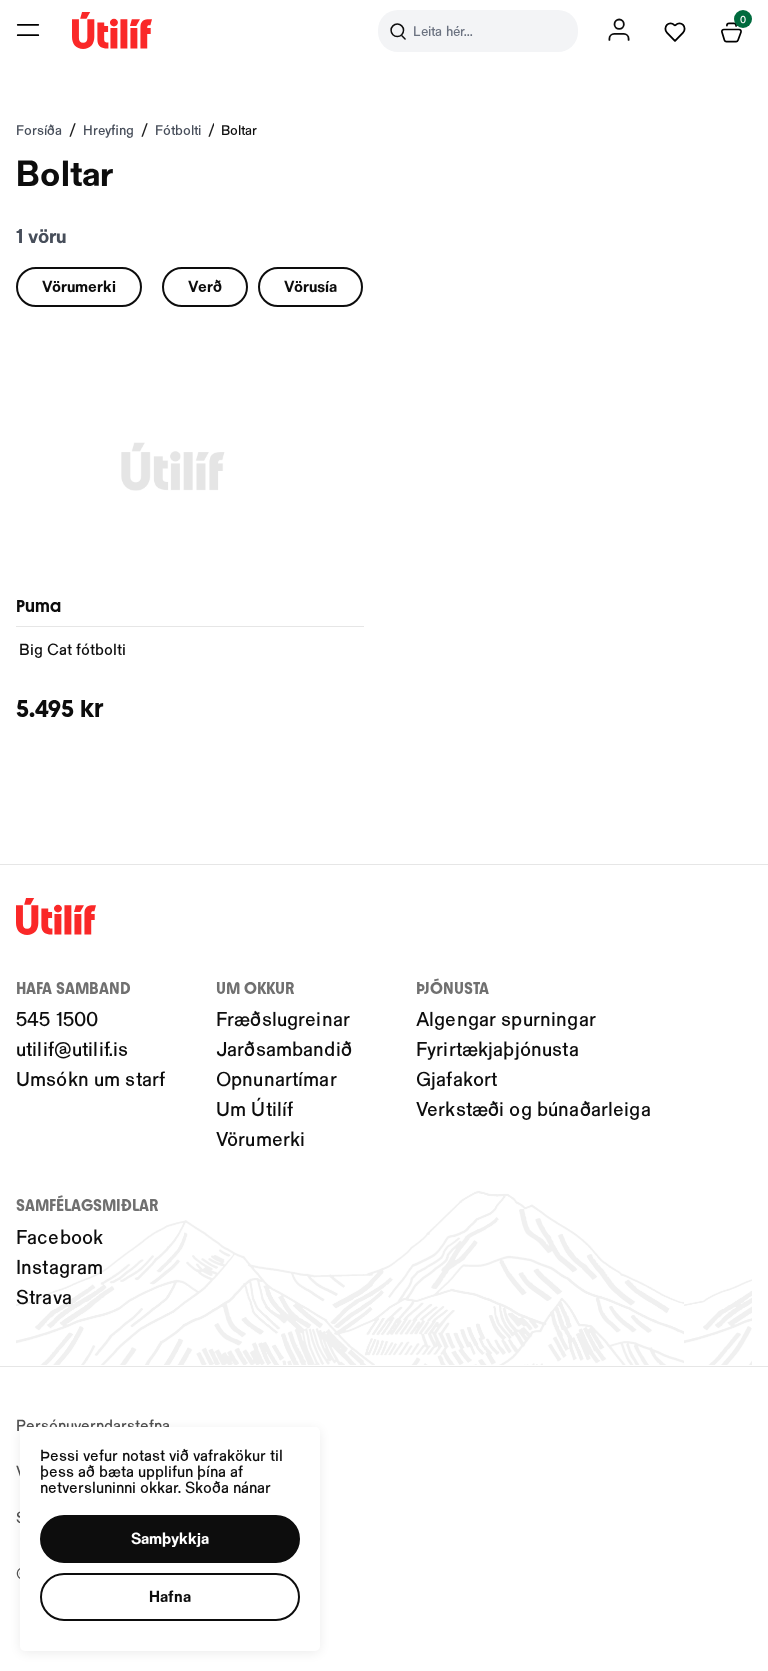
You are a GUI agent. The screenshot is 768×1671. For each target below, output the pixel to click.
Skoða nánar (228, 1486)
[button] (28, 30)
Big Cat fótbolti (72, 648)
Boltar (239, 129)
